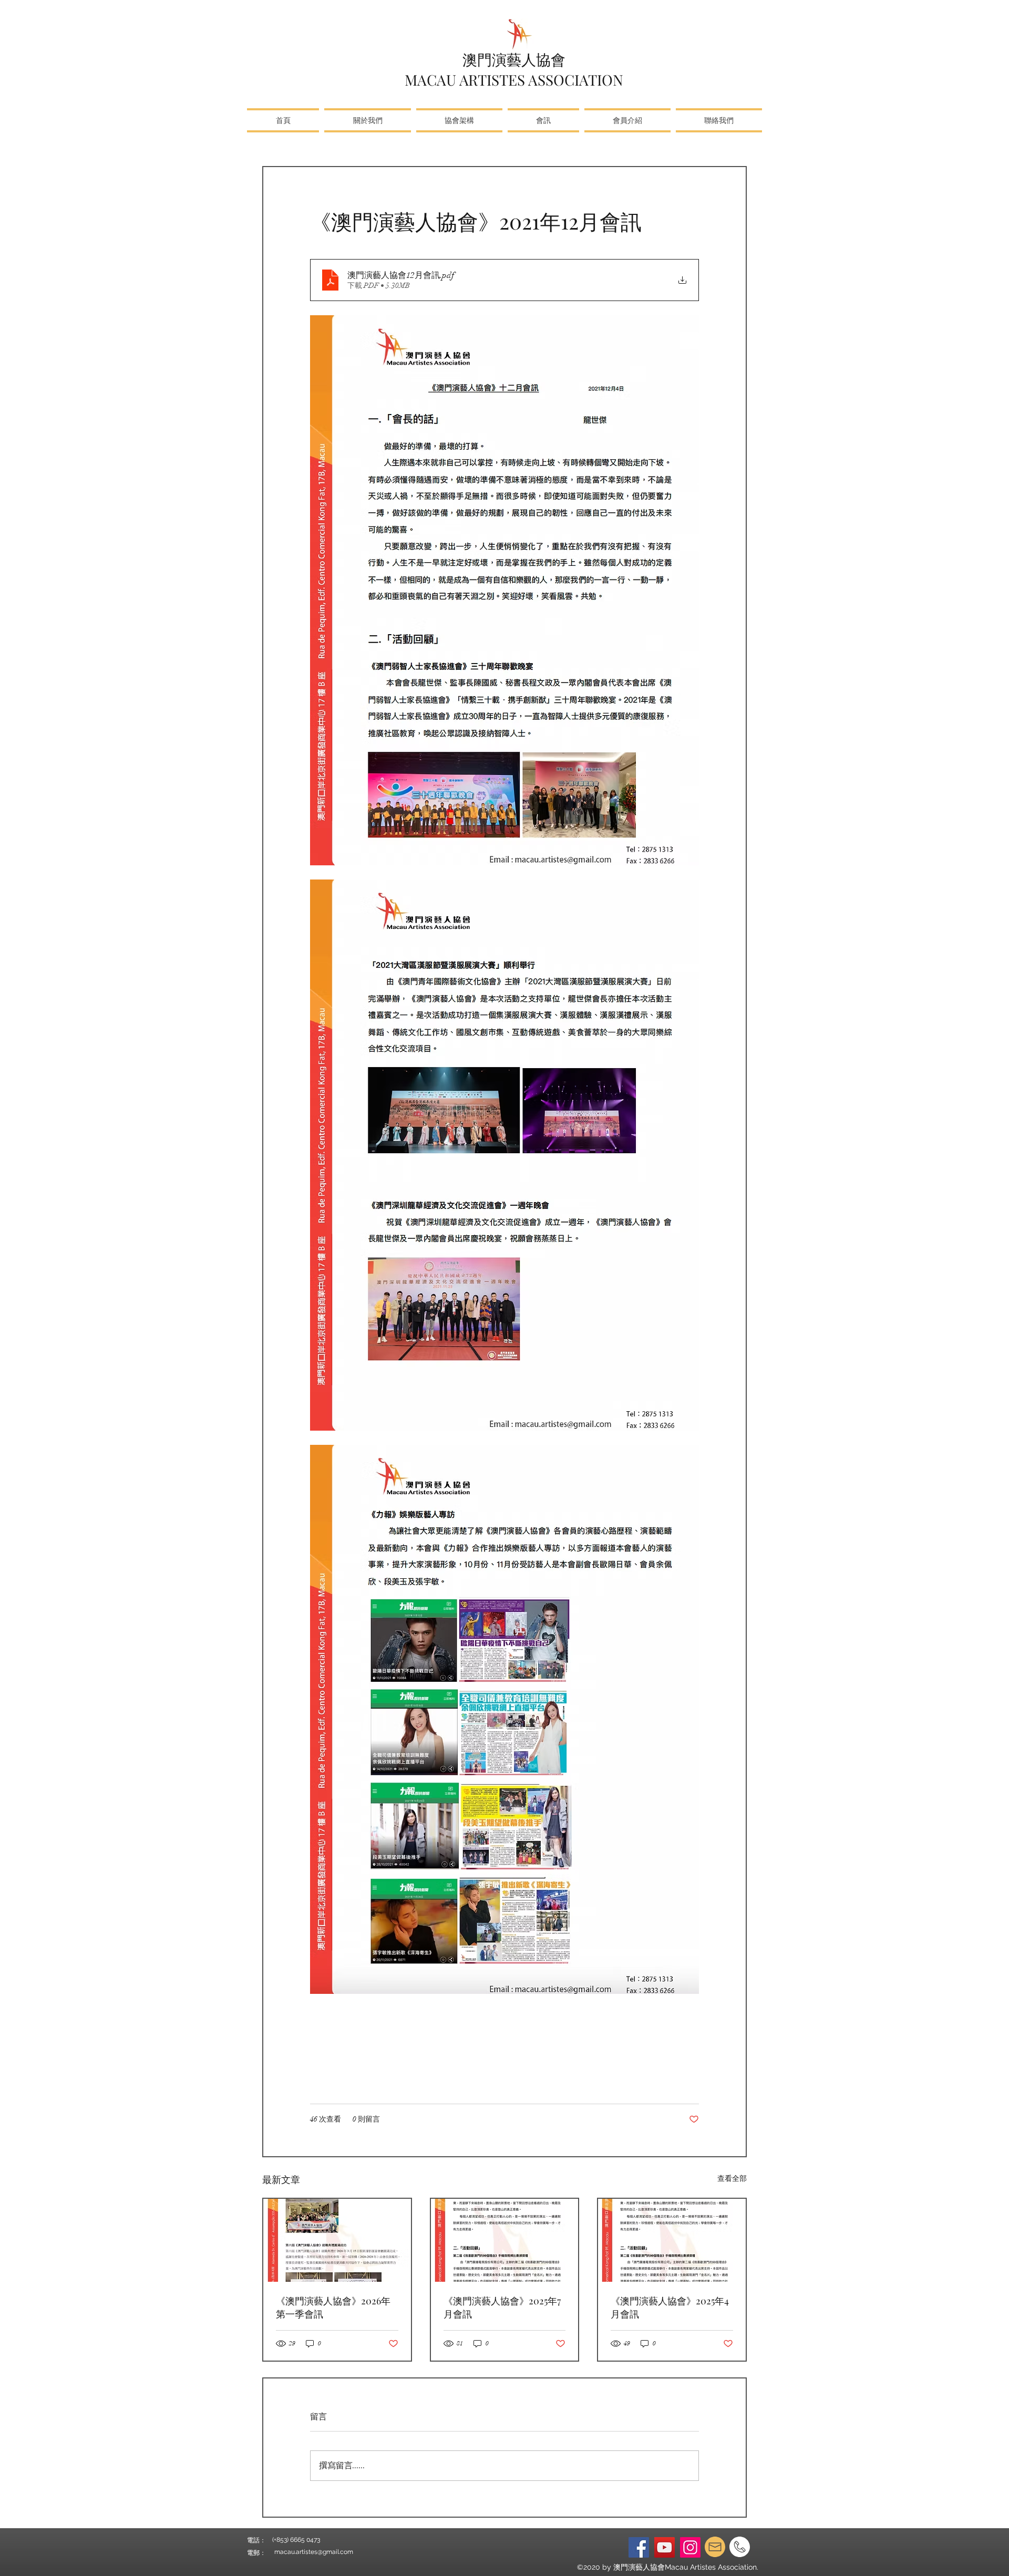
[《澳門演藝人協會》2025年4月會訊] (672, 2240)
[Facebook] (639, 2547)
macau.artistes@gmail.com (314, 2552)
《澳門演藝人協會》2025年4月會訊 (670, 2307)
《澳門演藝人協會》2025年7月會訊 (502, 2307)
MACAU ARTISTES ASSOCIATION (514, 80)
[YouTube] (665, 2547)
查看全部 (732, 2179)
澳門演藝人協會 (514, 59)
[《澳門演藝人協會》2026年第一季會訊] (337, 2240)
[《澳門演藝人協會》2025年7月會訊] (505, 2240)
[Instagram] (690, 2547)
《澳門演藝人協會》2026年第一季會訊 (333, 2307)
